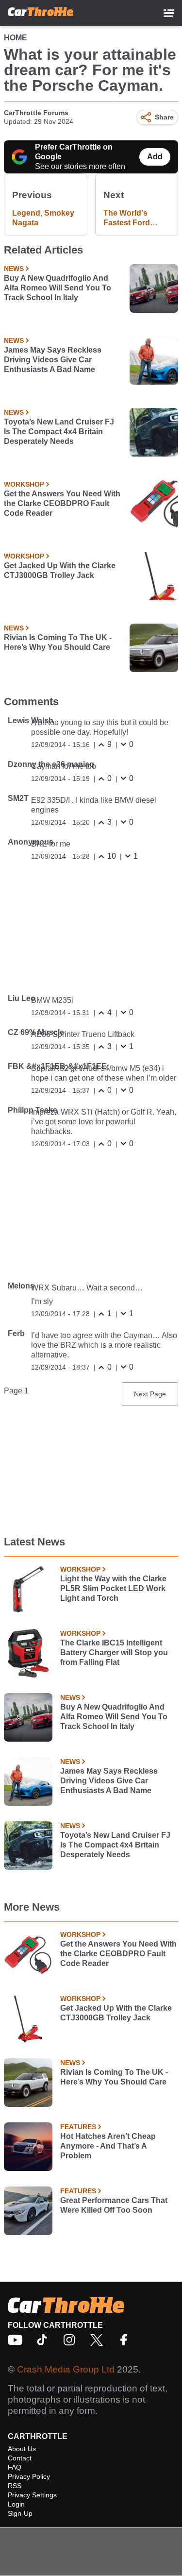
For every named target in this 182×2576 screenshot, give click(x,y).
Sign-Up (20, 2513)
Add (155, 157)
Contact (20, 2458)
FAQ (15, 2467)
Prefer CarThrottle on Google (74, 152)
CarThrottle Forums (36, 113)
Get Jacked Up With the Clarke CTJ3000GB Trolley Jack (60, 570)
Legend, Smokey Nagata (43, 218)
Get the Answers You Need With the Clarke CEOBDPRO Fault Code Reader (62, 503)
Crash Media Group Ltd (66, 2369)
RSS (15, 2486)
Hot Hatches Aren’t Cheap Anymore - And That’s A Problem (108, 2146)
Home (16, 38)
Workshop (24, 484)
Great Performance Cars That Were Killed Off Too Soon (114, 2205)
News (14, 269)
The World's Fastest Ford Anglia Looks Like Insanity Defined (137, 218)
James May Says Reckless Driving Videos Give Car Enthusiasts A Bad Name (53, 360)
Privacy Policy (29, 2476)
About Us (22, 2449)
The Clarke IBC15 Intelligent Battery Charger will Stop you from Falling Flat (114, 1652)
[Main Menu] (169, 13)
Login (16, 2504)
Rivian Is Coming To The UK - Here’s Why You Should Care (58, 642)
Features (78, 2127)
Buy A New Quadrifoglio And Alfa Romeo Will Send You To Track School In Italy (58, 288)
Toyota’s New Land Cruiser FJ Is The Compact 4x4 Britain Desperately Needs (59, 432)
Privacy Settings (32, 2495)
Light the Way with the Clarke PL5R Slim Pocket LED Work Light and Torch (113, 1588)
